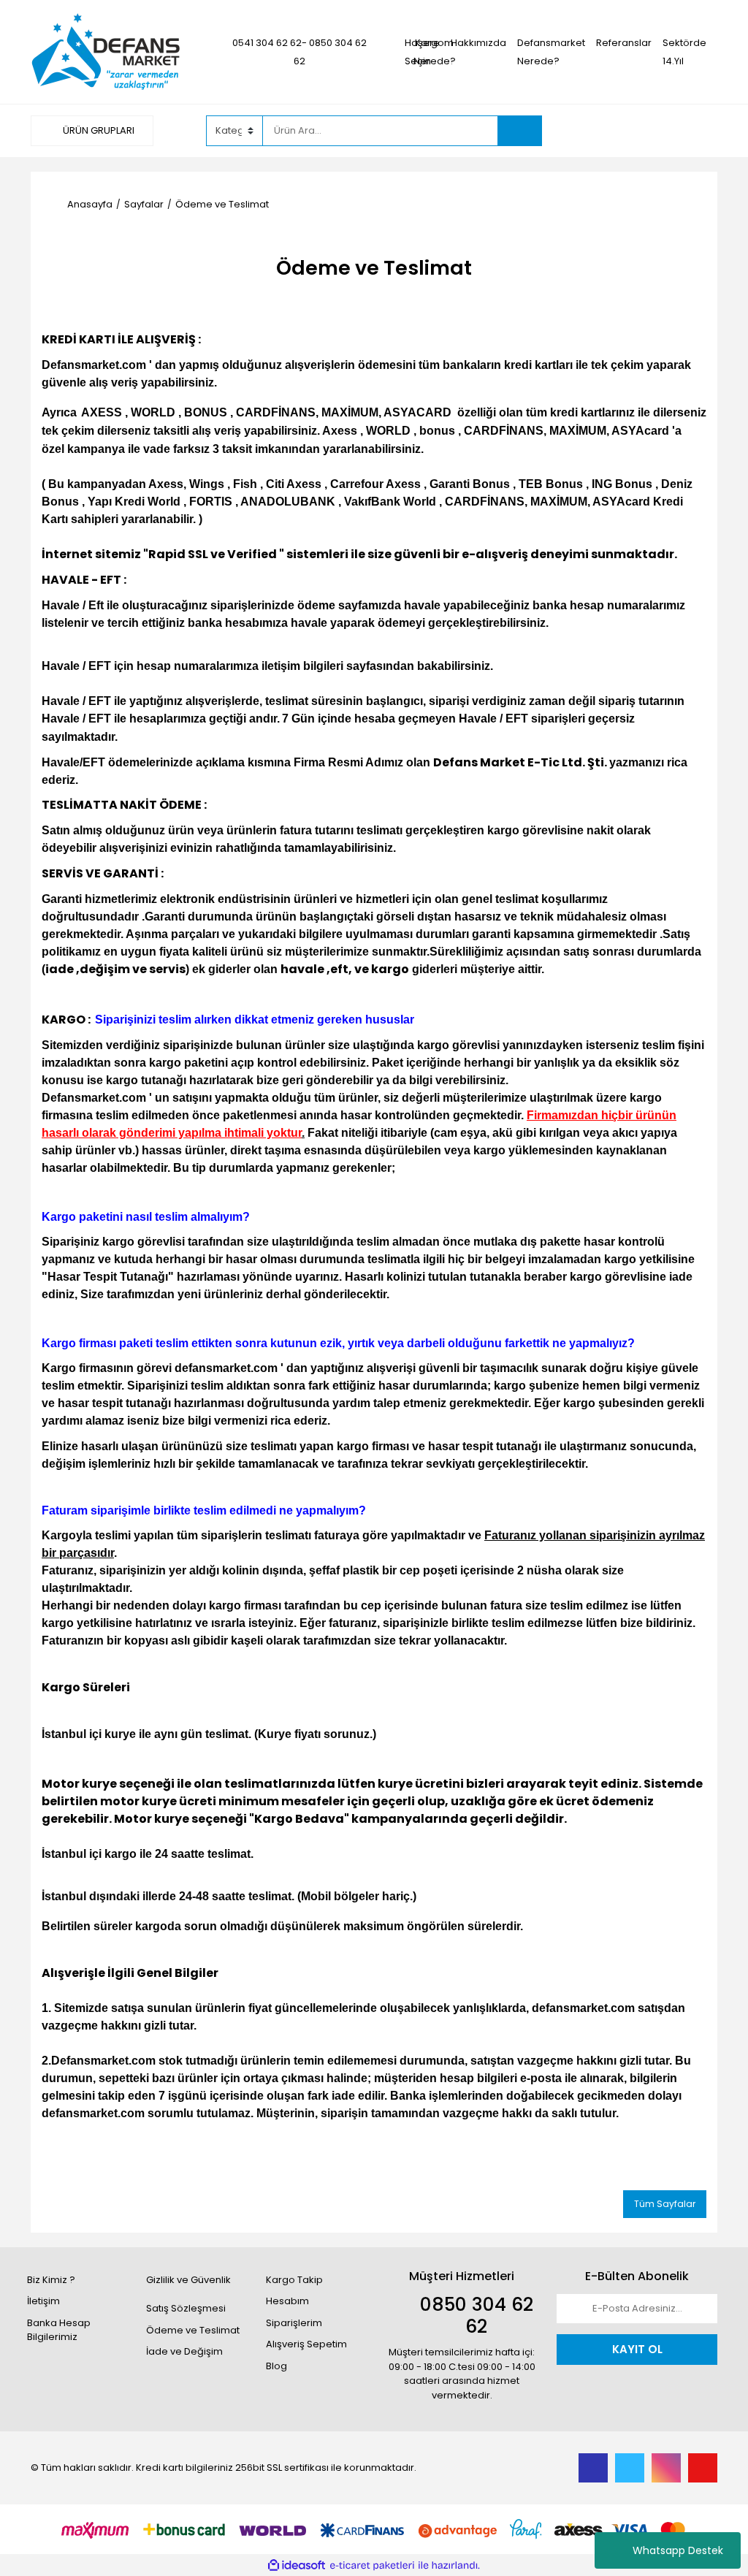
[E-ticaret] (372, 2566)
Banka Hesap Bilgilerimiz (59, 2330)
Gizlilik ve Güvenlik (188, 2280)
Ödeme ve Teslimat (193, 2330)
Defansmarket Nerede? (551, 52)
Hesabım (287, 2301)
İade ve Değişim (184, 2351)
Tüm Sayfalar (665, 2204)
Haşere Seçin (422, 52)
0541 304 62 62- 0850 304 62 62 (299, 52)
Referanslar (624, 43)
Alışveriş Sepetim (306, 2344)
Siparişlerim (294, 2323)
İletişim (43, 2301)
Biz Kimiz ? (51, 2280)
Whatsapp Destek (678, 2550)
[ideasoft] (297, 2566)
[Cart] (695, 131)
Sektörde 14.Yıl (684, 52)
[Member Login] (608, 130)
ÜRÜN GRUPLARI (98, 130)
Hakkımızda (478, 43)
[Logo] (106, 52)
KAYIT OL (637, 2349)
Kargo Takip (294, 2280)
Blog (276, 2366)
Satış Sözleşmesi (186, 2308)
